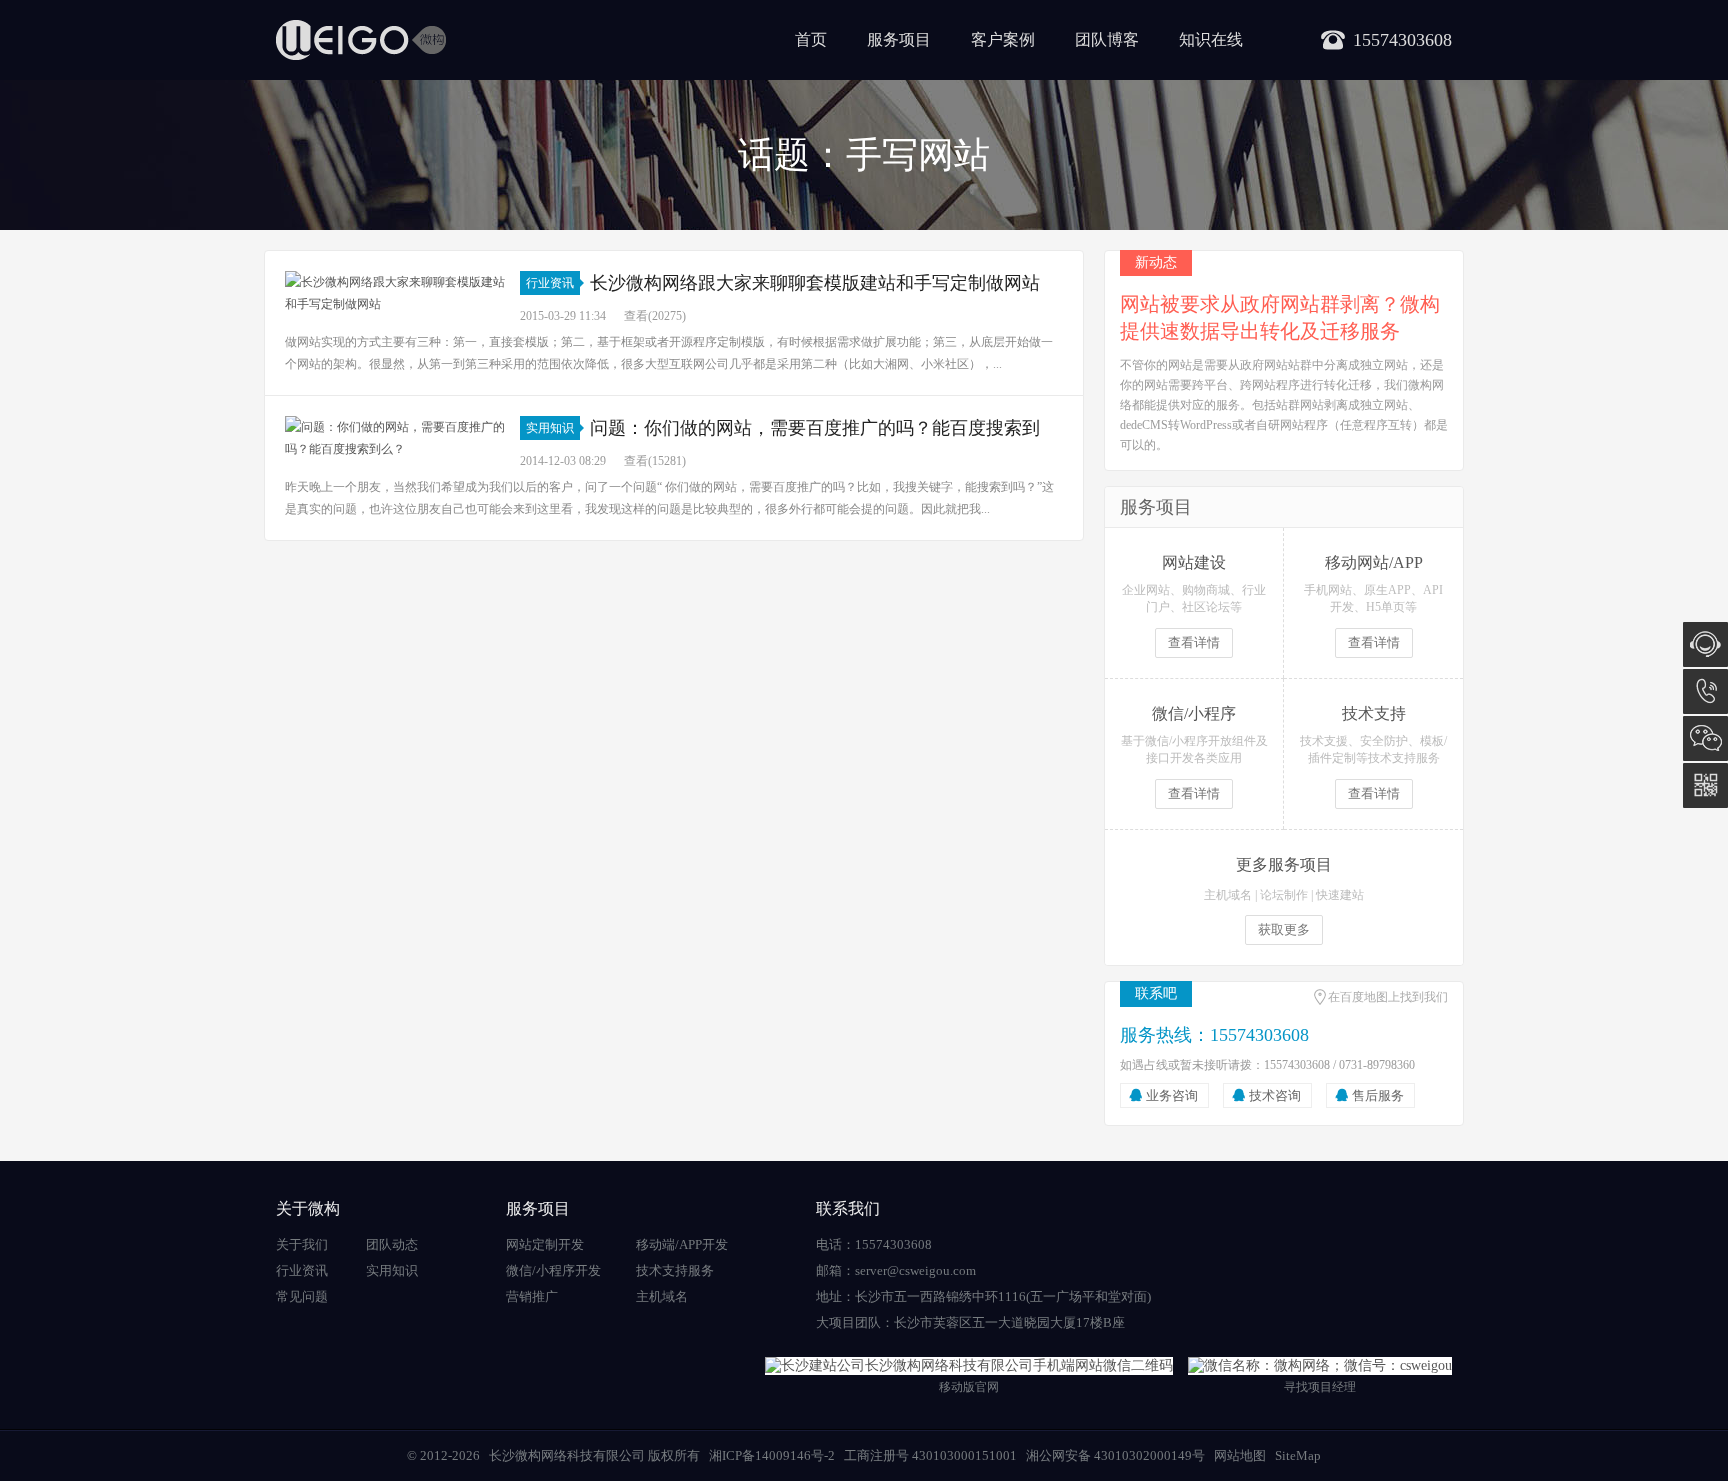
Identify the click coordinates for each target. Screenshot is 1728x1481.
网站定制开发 (545, 1244)
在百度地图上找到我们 (1388, 997)
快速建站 (1340, 895)
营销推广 (532, 1296)
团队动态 (392, 1244)
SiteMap (1298, 1455)
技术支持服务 (675, 1270)
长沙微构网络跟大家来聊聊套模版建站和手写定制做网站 (815, 283)
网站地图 (1240, 1455)
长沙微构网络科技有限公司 (567, 1455)
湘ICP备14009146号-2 (772, 1455)
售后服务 (1378, 1095)
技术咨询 (1275, 1095)
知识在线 (1211, 39)
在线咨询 (1705, 644)
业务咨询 (1172, 1095)
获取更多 (1284, 929)
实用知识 (550, 428)
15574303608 (1705, 691)
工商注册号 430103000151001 (930, 1455)
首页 (811, 39)
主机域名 (1228, 895)
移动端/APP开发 (682, 1244)
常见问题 (302, 1296)
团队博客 (1107, 39)
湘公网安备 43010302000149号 (1115, 1455)
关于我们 (302, 1244)
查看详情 (1194, 642)
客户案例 (1003, 39)
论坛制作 (1284, 895)
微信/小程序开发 (553, 1270)
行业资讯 (550, 283)
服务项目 (899, 39)
